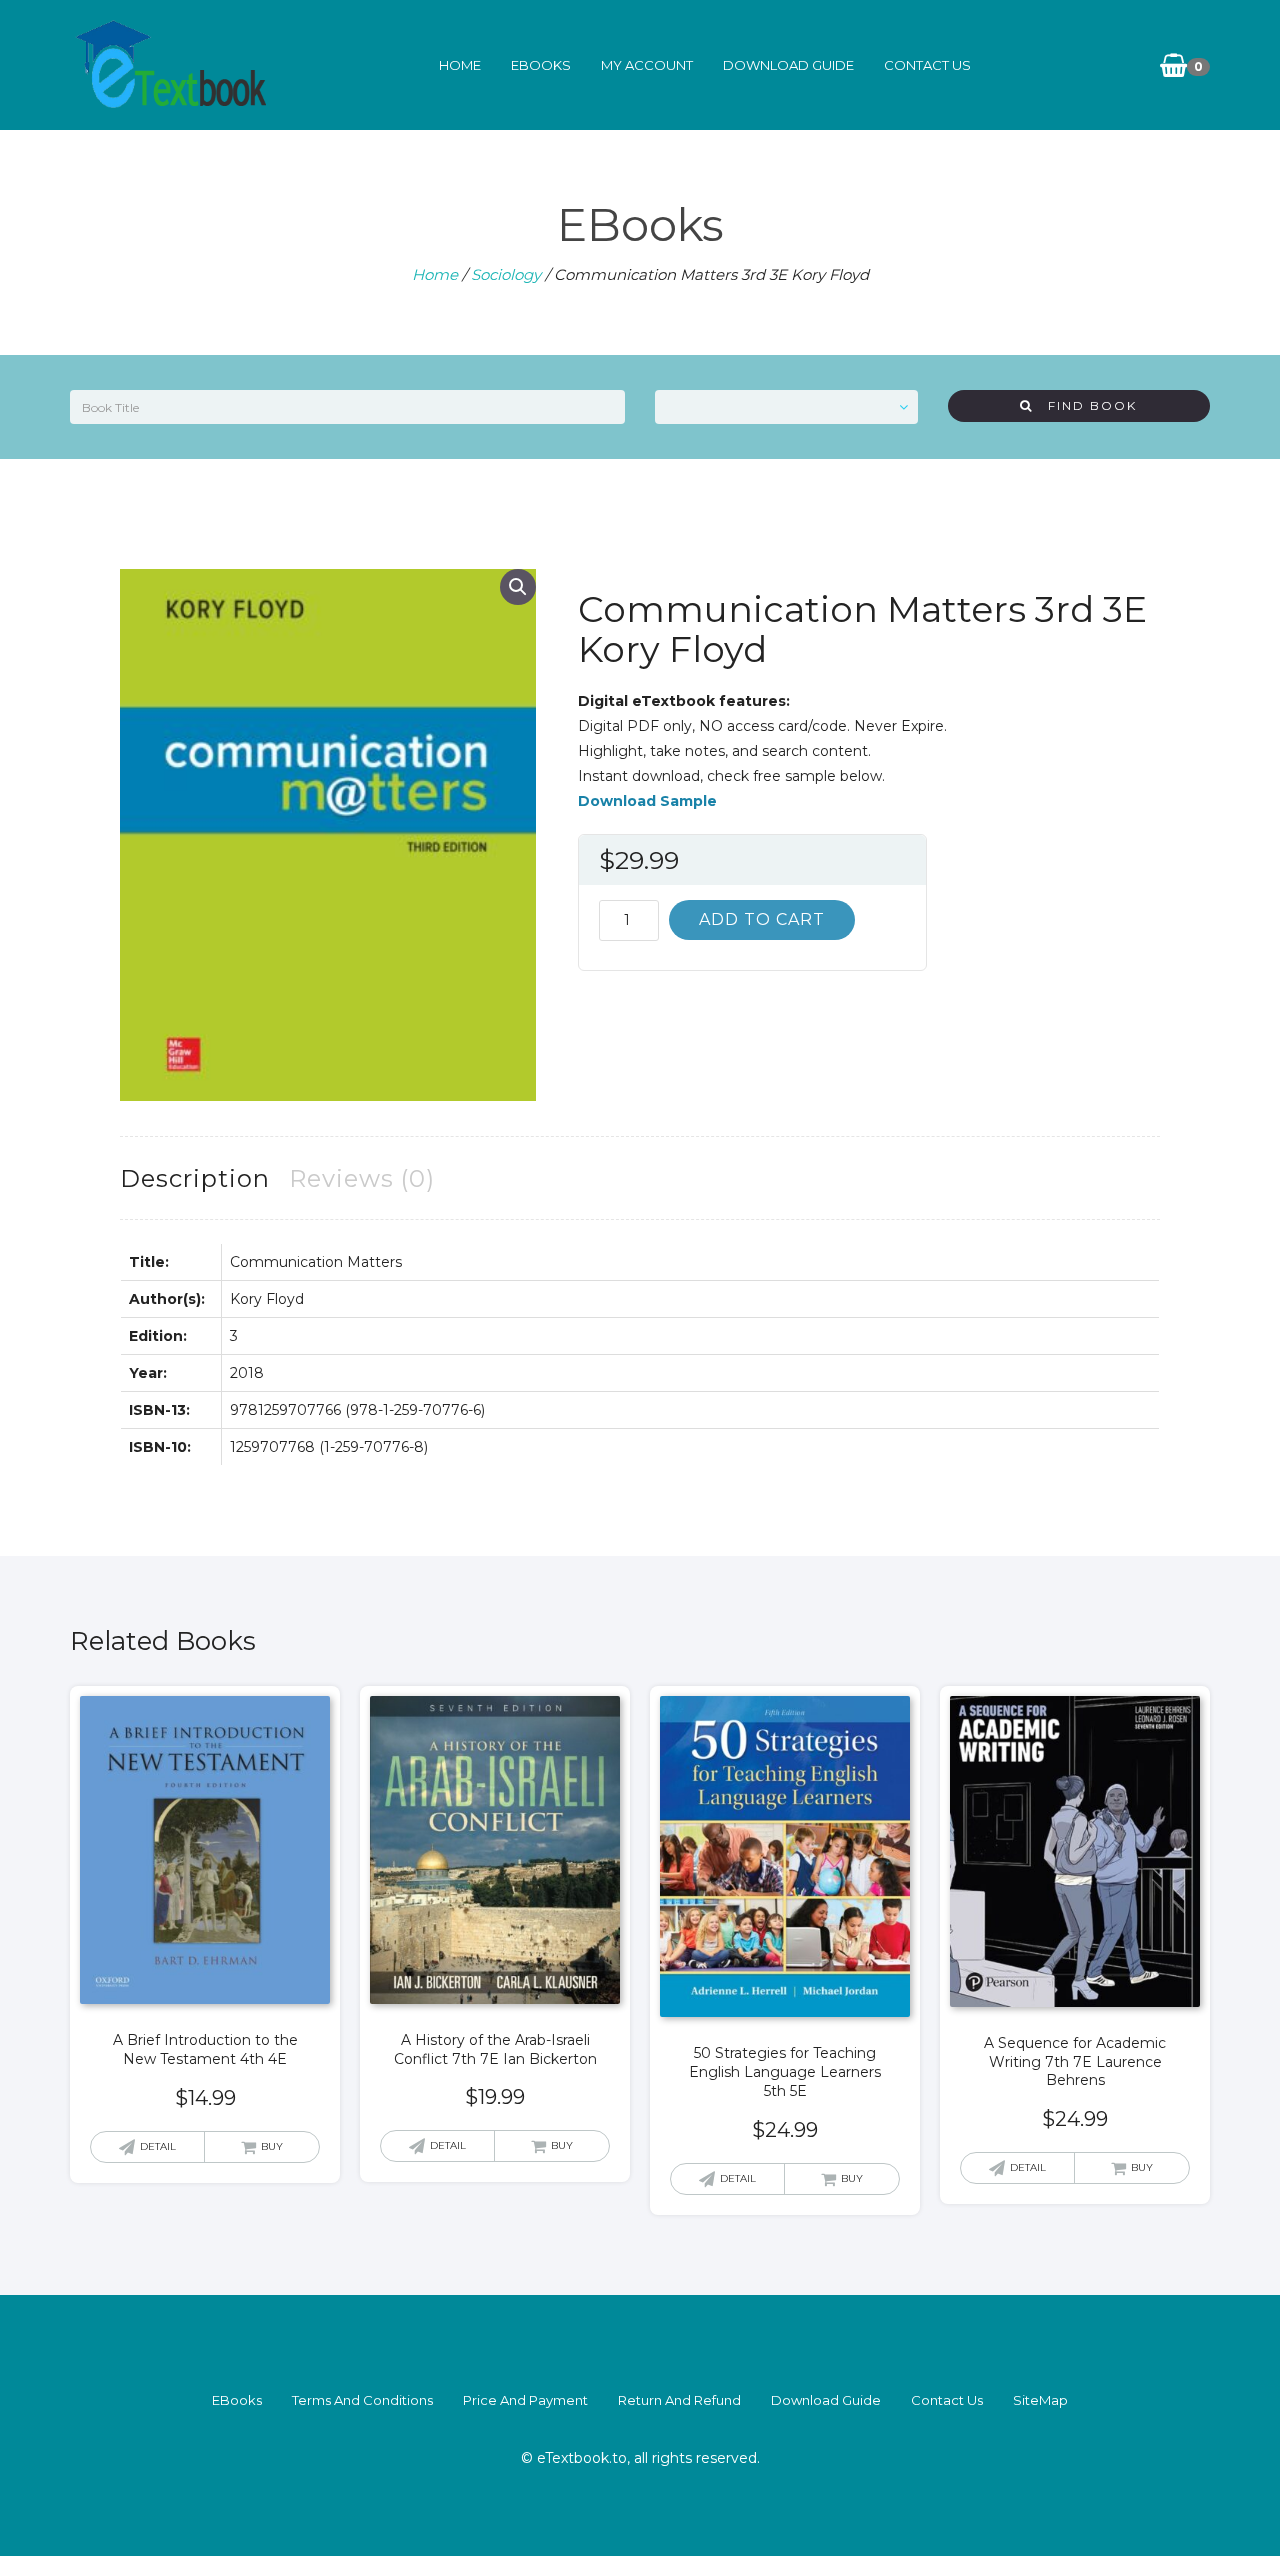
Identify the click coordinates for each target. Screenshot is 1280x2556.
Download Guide (788, 65)
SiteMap (1040, 2400)
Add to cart (762, 919)
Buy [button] (272, 2146)
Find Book (1085, 405)
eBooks (541, 65)
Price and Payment (525, 2400)
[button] (518, 587)
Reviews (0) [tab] (362, 1178)
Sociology (506, 274)
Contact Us (927, 65)
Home (460, 65)
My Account (647, 65)
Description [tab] (195, 1178)
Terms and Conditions (362, 2400)
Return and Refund (679, 2400)
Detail (158, 2146)
